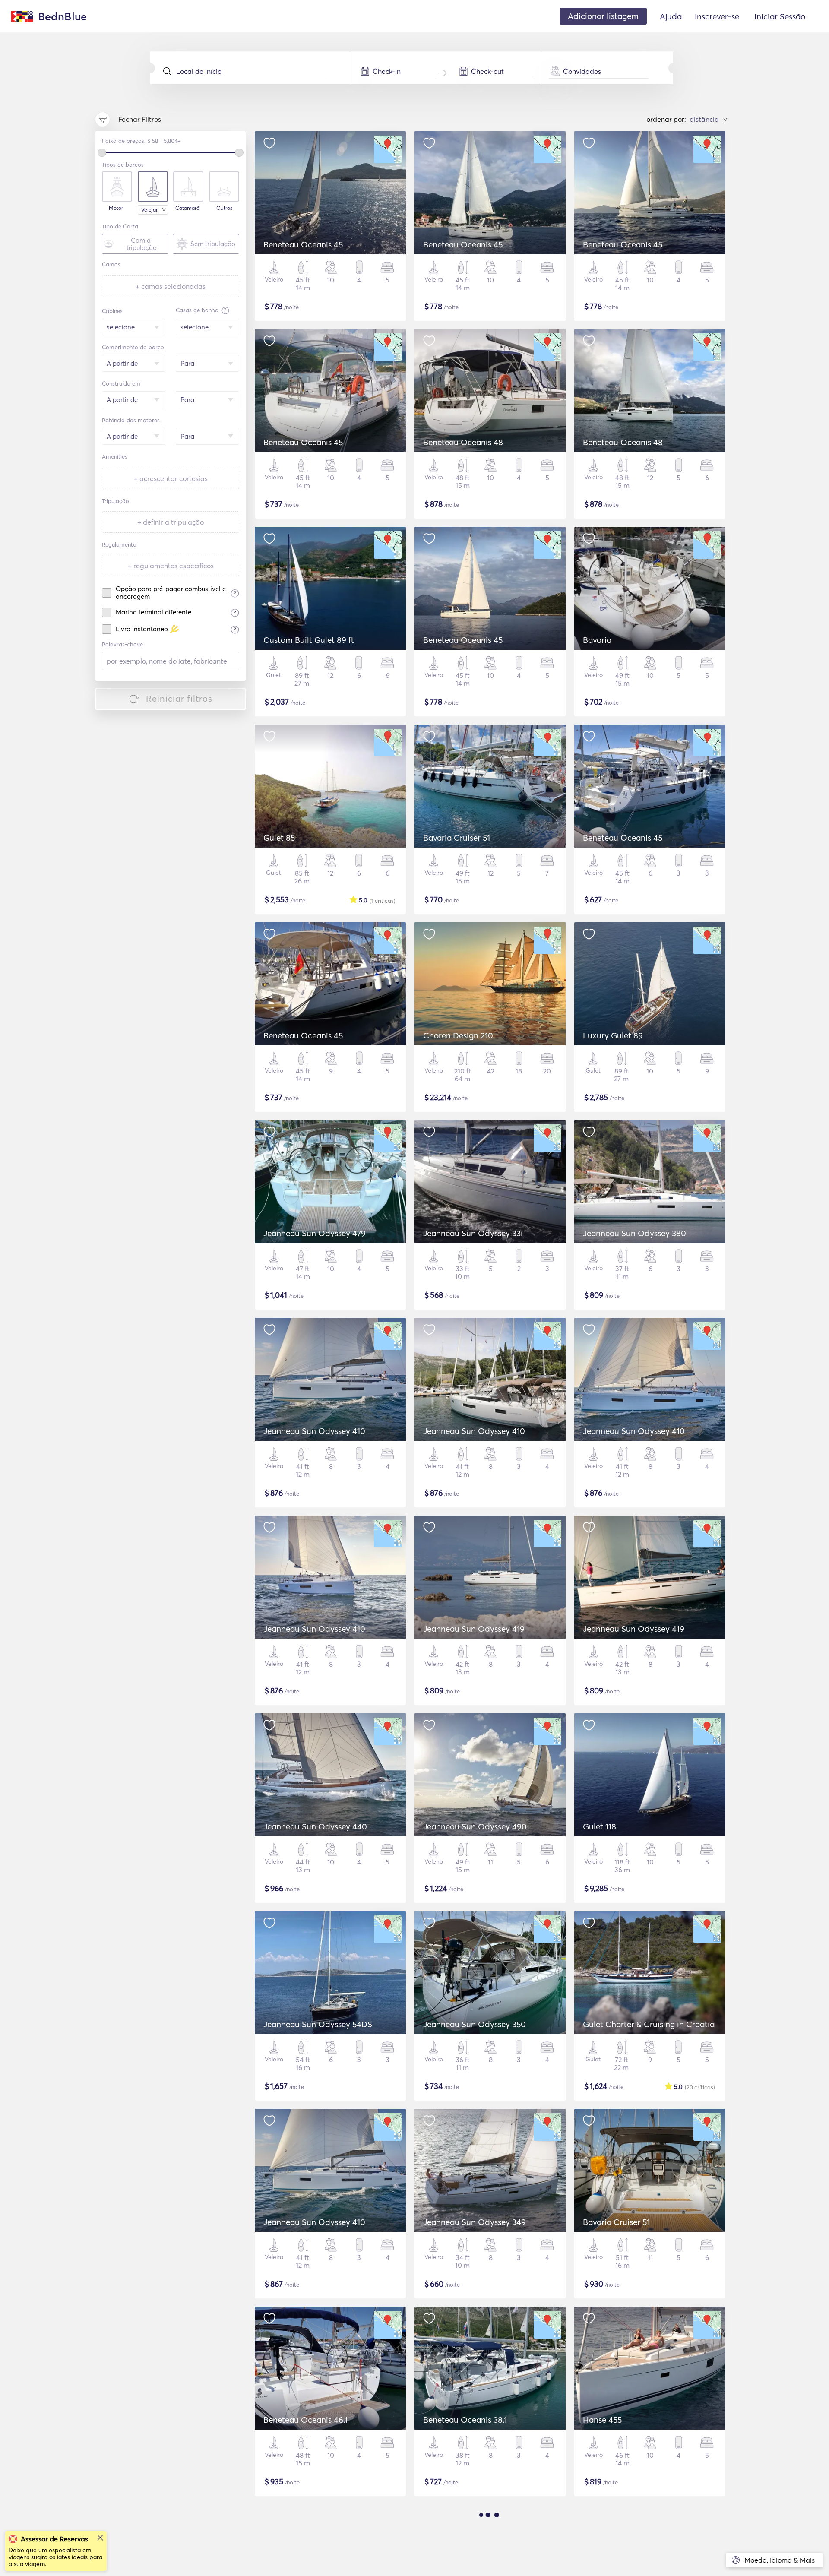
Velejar (149, 210)
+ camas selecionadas (171, 286)
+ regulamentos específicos (171, 566)
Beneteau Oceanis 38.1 (465, 2420)
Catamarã (187, 208)
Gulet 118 (600, 1826)
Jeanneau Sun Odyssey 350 (475, 2024)
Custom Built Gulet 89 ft (309, 640)
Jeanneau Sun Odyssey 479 (315, 1233)
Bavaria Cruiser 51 (457, 838)
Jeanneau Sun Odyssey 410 (314, 1431)
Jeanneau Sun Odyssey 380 (634, 1233)
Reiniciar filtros (179, 698)
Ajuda (671, 16)
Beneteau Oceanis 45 (303, 244)
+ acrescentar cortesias (171, 478)
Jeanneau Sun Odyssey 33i (473, 1233)
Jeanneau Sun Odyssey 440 (315, 1826)
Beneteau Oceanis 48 (463, 442)
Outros (224, 208)
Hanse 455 (602, 2420)
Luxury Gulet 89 (613, 1035)
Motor (116, 208)
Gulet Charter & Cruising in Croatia (649, 2024)
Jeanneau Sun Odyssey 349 (475, 2222)
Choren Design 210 (458, 1035)
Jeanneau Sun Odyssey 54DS (318, 2024)
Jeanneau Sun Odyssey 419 (474, 1629)
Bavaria (597, 640)
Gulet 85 (279, 838)
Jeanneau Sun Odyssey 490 (475, 1826)
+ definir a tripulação (171, 522)
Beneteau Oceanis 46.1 (305, 2420)
